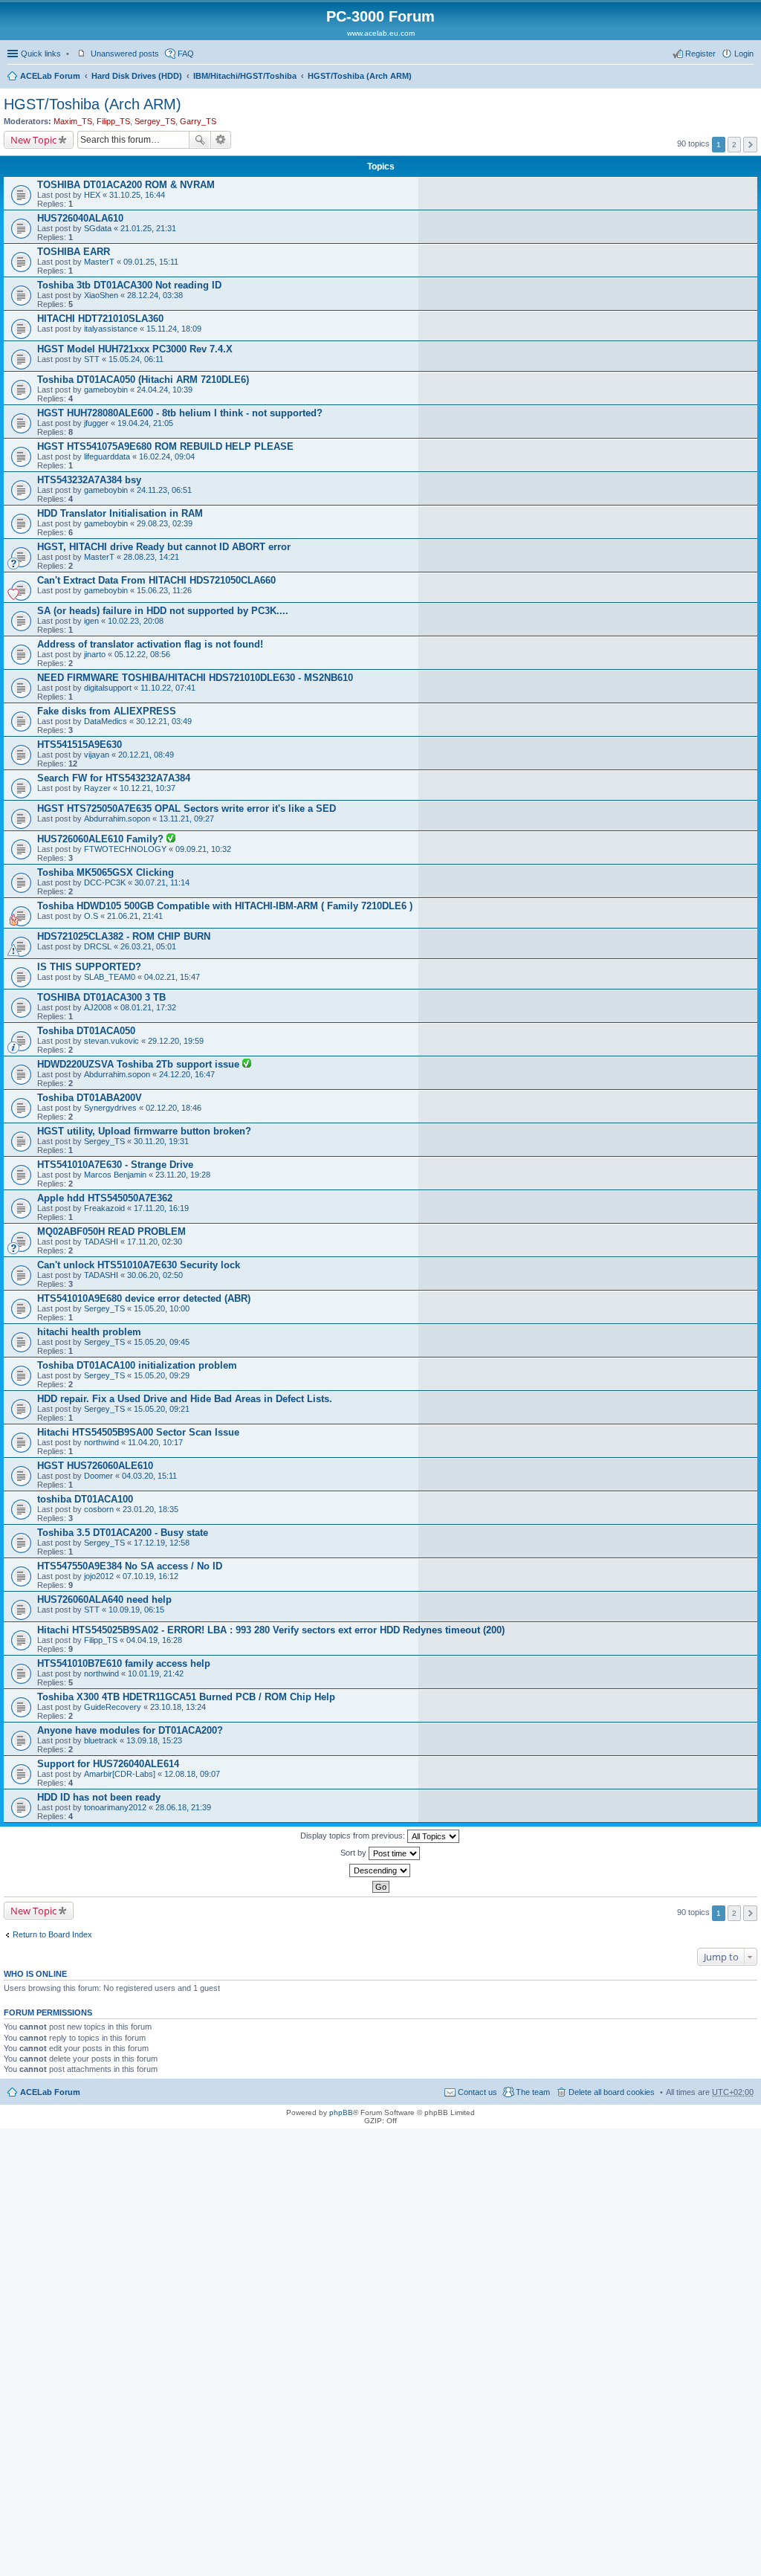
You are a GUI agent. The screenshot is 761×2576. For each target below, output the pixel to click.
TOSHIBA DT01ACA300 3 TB (101, 997)
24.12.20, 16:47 (187, 1074)
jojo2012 (99, 1576)
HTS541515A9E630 (80, 745)
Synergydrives (110, 1108)
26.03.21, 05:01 (148, 946)
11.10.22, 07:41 (168, 688)
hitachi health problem (89, 1332)
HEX (92, 195)
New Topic (33, 140)
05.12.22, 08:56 (142, 654)
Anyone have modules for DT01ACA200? (130, 1730)
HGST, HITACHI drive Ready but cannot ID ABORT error (164, 547)
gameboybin (106, 390)
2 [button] (734, 145)
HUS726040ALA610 (80, 218)
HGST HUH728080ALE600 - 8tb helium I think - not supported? (180, 413)
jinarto (95, 654)
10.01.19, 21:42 (156, 1673)
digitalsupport (108, 688)
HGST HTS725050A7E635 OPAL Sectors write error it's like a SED (187, 808)
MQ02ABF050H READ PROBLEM (111, 1231)
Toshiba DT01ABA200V (90, 1098)
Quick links (41, 54)
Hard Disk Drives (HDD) (137, 76)
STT (92, 359)
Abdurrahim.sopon (117, 819)
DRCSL (98, 946)
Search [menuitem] (748, 77)
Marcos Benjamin (115, 1175)
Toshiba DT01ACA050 (86, 1031)
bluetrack (101, 1740)
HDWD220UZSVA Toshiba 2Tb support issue (140, 1064)
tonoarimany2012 (115, 1807)
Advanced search (221, 140)
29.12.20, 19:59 (176, 1041)
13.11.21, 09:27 (187, 819)
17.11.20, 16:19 (161, 1208)
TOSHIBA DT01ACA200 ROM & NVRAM (126, 185)
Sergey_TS (155, 121)
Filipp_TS (113, 121)
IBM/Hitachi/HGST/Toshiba (245, 76)
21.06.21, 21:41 (135, 916)
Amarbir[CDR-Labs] (120, 1774)
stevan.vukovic (111, 1041)
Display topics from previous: (354, 1836)
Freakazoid (104, 1208)
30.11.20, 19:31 (161, 1141)
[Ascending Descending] (380, 1870)
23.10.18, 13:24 (178, 1707)
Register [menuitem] (700, 54)
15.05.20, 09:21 (162, 1409)
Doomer (98, 1476)
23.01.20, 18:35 (150, 1509)
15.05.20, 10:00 (162, 1308)
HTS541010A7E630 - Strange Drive (115, 1165)
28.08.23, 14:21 (151, 557)
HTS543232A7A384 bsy (89, 480)
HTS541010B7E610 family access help (124, 1663)
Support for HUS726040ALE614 (108, 1764)
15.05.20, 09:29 (162, 1375)
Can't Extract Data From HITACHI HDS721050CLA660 (156, 580)
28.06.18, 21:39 (183, 1807)
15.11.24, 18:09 (174, 329)
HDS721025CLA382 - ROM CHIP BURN (124, 936)
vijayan (97, 755)
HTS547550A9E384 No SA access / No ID (130, 1566)
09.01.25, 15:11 (151, 262)
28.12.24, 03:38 (155, 295)
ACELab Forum (50, 76)
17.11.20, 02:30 (155, 1242)
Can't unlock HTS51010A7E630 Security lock (139, 1265)
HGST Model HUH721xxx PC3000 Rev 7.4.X (135, 349)
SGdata (98, 228)
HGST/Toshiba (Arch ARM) (360, 76)
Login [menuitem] (744, 54)
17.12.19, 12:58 (162, 1543)
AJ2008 (98, 1007)
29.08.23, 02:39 (165, 523)
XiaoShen (101, 295)
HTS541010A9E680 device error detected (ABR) (144, 1298)
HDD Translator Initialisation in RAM (120, 513)
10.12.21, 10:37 (148, 788)
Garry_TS (198, 121)
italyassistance (111, 329)
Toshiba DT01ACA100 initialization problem (137, 1365)
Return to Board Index (52, 1934)
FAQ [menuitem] (186, 54)
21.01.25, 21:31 (148, 228)
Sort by (354, 1853)
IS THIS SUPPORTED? (89, 967)
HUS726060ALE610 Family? (102, 839)
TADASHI (101, 1242)
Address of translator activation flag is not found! (150, 644)
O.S (91, 916)
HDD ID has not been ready (99, 1797)
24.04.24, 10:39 (165, 390)
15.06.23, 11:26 (164, 590)
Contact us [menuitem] (477, 2092)
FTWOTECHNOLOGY (125, 849)
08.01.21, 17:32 (148, 1007)
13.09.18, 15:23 (154, 1740)
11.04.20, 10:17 (155, 1442)
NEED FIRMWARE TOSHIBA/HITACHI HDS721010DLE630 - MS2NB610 (195, 678)
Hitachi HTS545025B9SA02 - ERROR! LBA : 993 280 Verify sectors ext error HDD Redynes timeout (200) (271, 1630)
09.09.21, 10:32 (203, 849)
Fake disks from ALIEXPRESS (107, 711)
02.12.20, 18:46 (174, 1108)
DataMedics (106, 721)
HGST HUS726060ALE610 (95, 1466)
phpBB (341, 2112)
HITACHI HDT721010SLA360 (100, 319)
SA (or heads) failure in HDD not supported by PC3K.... (163, 611)
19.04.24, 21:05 (145, 423)
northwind (101, 1442)
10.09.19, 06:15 (136, 1610)
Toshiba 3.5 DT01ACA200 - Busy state (123, 1533)
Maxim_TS (73, 121)
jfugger (96, 423)
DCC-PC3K (105, 882)
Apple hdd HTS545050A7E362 (105, 1198)
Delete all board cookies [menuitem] (612, 2092)
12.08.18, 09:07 (192, 1774)
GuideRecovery (113, 1707)
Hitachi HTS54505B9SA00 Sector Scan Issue (138, 1432)
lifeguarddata (107, 456)
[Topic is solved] (171, 839)
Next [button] (750, 145)
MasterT (99, 262)
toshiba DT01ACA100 (85, 1499)
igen (91, 621)
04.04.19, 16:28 (154, 1640)
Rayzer (97, 788)
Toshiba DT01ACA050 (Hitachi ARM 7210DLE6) (143, 380)
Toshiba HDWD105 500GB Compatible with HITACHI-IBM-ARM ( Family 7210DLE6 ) (225, 906)
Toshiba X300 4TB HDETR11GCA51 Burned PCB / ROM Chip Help (186, 1697)
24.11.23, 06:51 (164, 490)
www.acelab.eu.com (381, 33)
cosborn (99, 1509)
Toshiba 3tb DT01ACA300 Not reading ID (129, 285)
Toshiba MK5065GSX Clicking (106, 872)
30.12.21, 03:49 (164, 721)
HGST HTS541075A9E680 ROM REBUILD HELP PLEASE (165, 446)
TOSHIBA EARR (74, 252)
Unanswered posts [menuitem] (125, 54)
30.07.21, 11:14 (162, 882)
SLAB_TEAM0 (110, 977)
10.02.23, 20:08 (136, 621)
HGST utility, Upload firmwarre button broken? (144, 1131)
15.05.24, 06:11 (136, 359)
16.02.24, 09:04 (167, 456)
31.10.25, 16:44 (137, 195)
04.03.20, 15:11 (149, 1476)
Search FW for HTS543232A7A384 (114, 778)
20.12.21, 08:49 (146, 755)
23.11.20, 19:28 (183, 1175)
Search (200, 140)
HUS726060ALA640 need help (104, 1599)
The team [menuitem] (533, 2092)
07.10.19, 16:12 (150, 1576)
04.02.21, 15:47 (172, 977)
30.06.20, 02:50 (155, 1275)
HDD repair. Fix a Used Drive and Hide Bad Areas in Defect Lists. (185, 1399)
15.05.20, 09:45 (162, 1342)
